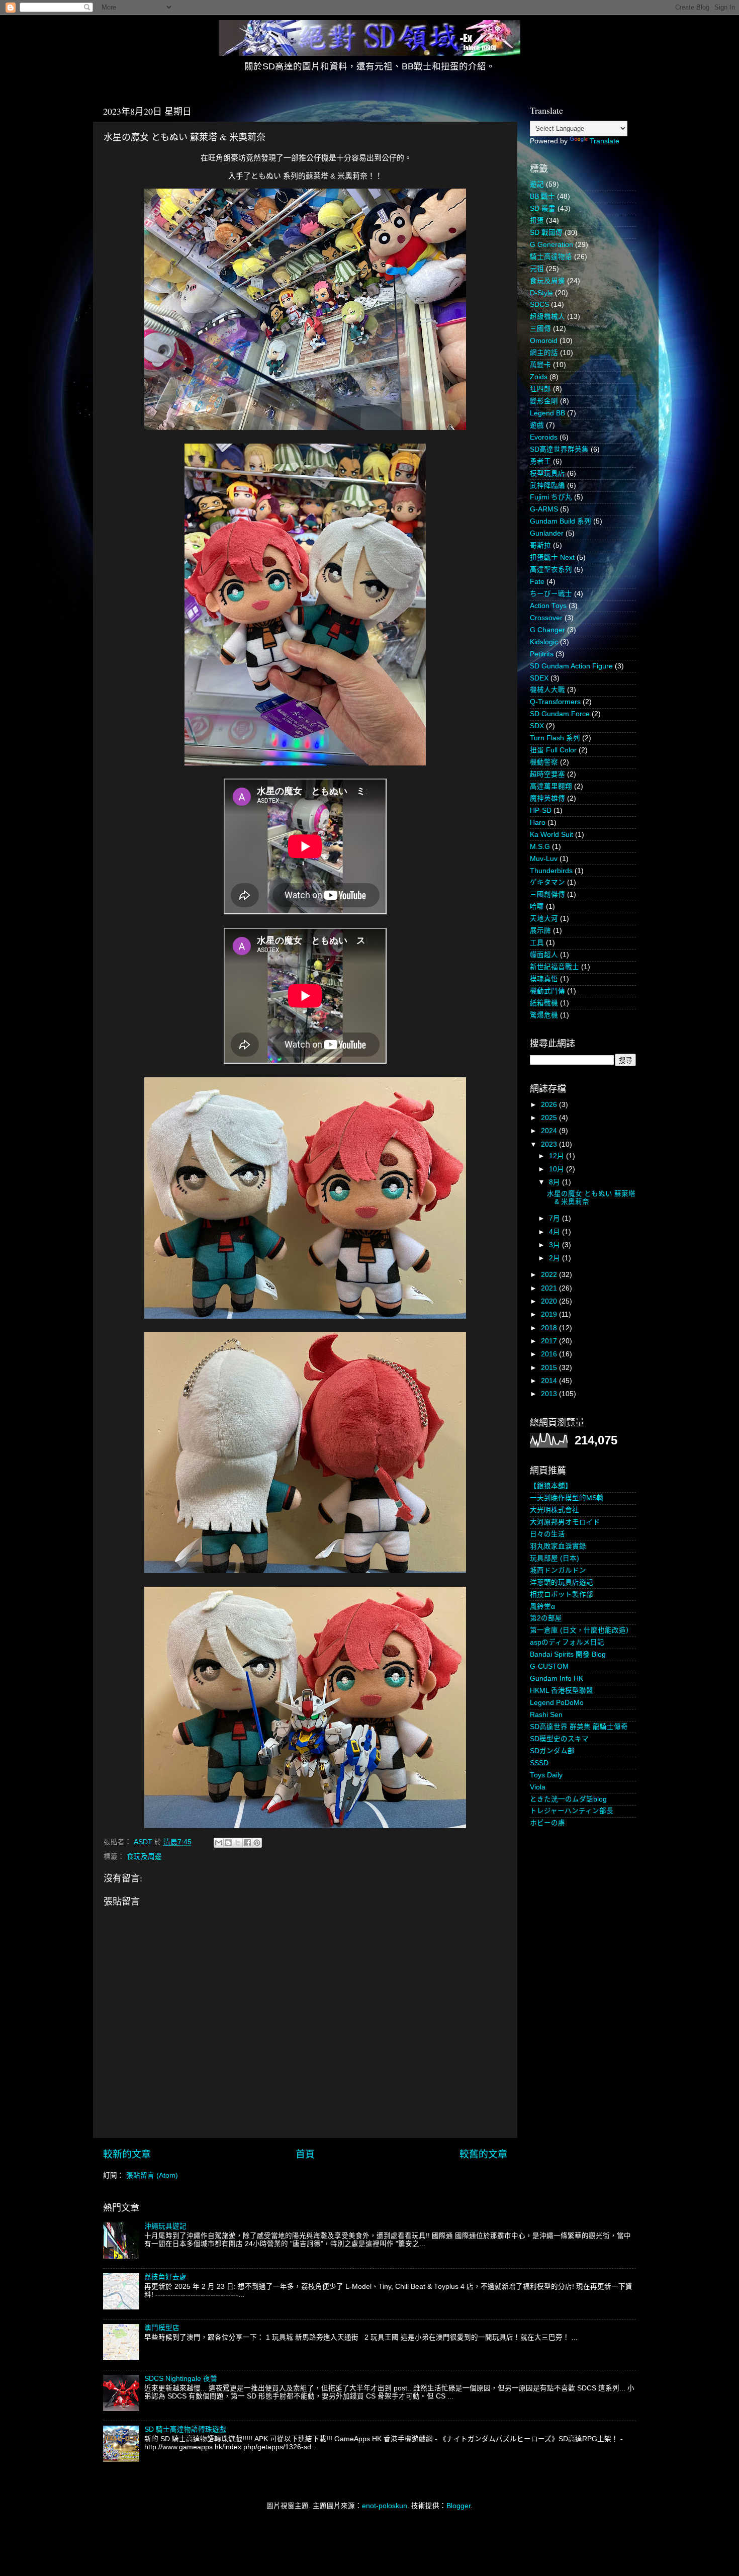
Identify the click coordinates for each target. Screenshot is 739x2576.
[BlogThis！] (228, 1843)
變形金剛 (544, 401)
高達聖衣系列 (551, 570)
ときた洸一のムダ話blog (568, 1799)
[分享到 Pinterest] (257, 1843)
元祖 (537, 269)
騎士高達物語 (551, 257)
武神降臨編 (547, 486)
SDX (537, 726)
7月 (556, 1218)
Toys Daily (546, 1775)
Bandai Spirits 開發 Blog (568, 1654)
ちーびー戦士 (551, 594)
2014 (550, 1381)
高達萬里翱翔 (551, 786)
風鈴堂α (542, 1607)
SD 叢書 (543, 208)
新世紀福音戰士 (555, 967)
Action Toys (548, 606)
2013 (550, 1394)
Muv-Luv (544, 859)
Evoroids (544, 437)
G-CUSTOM (549, 1666)
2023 (550, 1144)
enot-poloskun (385, 2506)
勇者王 (540, 461)
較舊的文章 (483, 2154)
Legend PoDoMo (557, 1703)
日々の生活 (547, 1534)
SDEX (539, 678)
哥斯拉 (540, 545)
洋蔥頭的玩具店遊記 (562, 1582)
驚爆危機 (544, 1015)
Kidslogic (544, 642)
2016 (550, 1354)
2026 (550, 1105)
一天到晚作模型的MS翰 (567, 1498)
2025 (550, 1118)
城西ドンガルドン (558, 1570)
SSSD (539, 1763)
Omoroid (544, 341)
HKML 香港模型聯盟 (562, 1691)
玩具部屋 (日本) (555, 1558)
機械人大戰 (547, 690)
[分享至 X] (238, 1843)
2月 (556, 1258)
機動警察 (544, 762)
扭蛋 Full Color (553, 750)
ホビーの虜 (547, 1823)
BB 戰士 (542, 196)
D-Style (541, 293)
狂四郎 (540, 389)
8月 (556, 1182)
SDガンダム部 (552, 1751)
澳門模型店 (162, 2328)
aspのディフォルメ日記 (567, 1642)
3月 (556, 1245)
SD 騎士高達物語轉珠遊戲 (185, 2429)
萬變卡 (540, 365)
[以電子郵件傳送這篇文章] (219, 1843)
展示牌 (540, 931)
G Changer (547, 630)
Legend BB (547, 413)
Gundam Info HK (557, 1679)
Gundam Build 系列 (561, 521)
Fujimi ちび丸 (551, 497)
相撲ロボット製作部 (562, 1595)
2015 (550, 1368)
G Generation (551, 245)
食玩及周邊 (144, 1857)
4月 (556, 1232)
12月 (558, 1156)
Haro (538, 823)
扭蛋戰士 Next (552, 557)
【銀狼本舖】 (551, 1486)
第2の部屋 (546, 1618)
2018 (550, 1328)
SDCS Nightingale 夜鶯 (181, 2379)
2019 (550, 1314)
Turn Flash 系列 (555, 738)
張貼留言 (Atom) (152, 2175)
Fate (537, 582)
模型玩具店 (547, 474)
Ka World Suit (551, 835)
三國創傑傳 (547, 894)
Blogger (458, 2506)
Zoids (539, 377)
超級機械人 (547, 317)
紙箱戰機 (544, 1003)
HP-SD (541, 810)
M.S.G (540, 847)
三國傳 (540, 329)
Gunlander (547, 533)
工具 (537, 943)
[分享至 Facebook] (247, 1843)
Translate (605, 141)
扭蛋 (537, 221)
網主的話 (544, 353)
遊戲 (537, 425)
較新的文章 (127, 2154)
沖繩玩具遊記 (165, 2226)
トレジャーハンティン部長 (572, 1811)
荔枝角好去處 (165, 2277)
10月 (558, 1169)
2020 (550, 1301)
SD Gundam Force (560, 714)
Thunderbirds (551, 871)
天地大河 (544, 919)
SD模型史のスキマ (559, 1739)
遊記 (537, 184)
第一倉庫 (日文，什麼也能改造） (581, 1630)
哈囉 (537, 907)
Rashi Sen (546, 1715)
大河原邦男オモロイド (565, 1522)
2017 (550, 1341)
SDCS (539, 305)
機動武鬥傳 (547, 991)
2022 (550, 1275)
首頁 (305, 2154)
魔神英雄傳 (547, 798)
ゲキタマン (547, 882)
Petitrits (542, 654)
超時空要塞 (547, 774)
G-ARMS (544, 509)
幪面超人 (544, 955)
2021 (550, 1288)
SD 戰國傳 (546, 233)
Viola (538, 1787)
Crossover (546, 618)
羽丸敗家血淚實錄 (558, 1546)
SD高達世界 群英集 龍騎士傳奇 (579, 1727)
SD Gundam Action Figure (571, 666)
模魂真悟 (544, 979)
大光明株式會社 (555, 1510)
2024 (550, 1131)
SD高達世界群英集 (559, 449)
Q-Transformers (555, 702)
